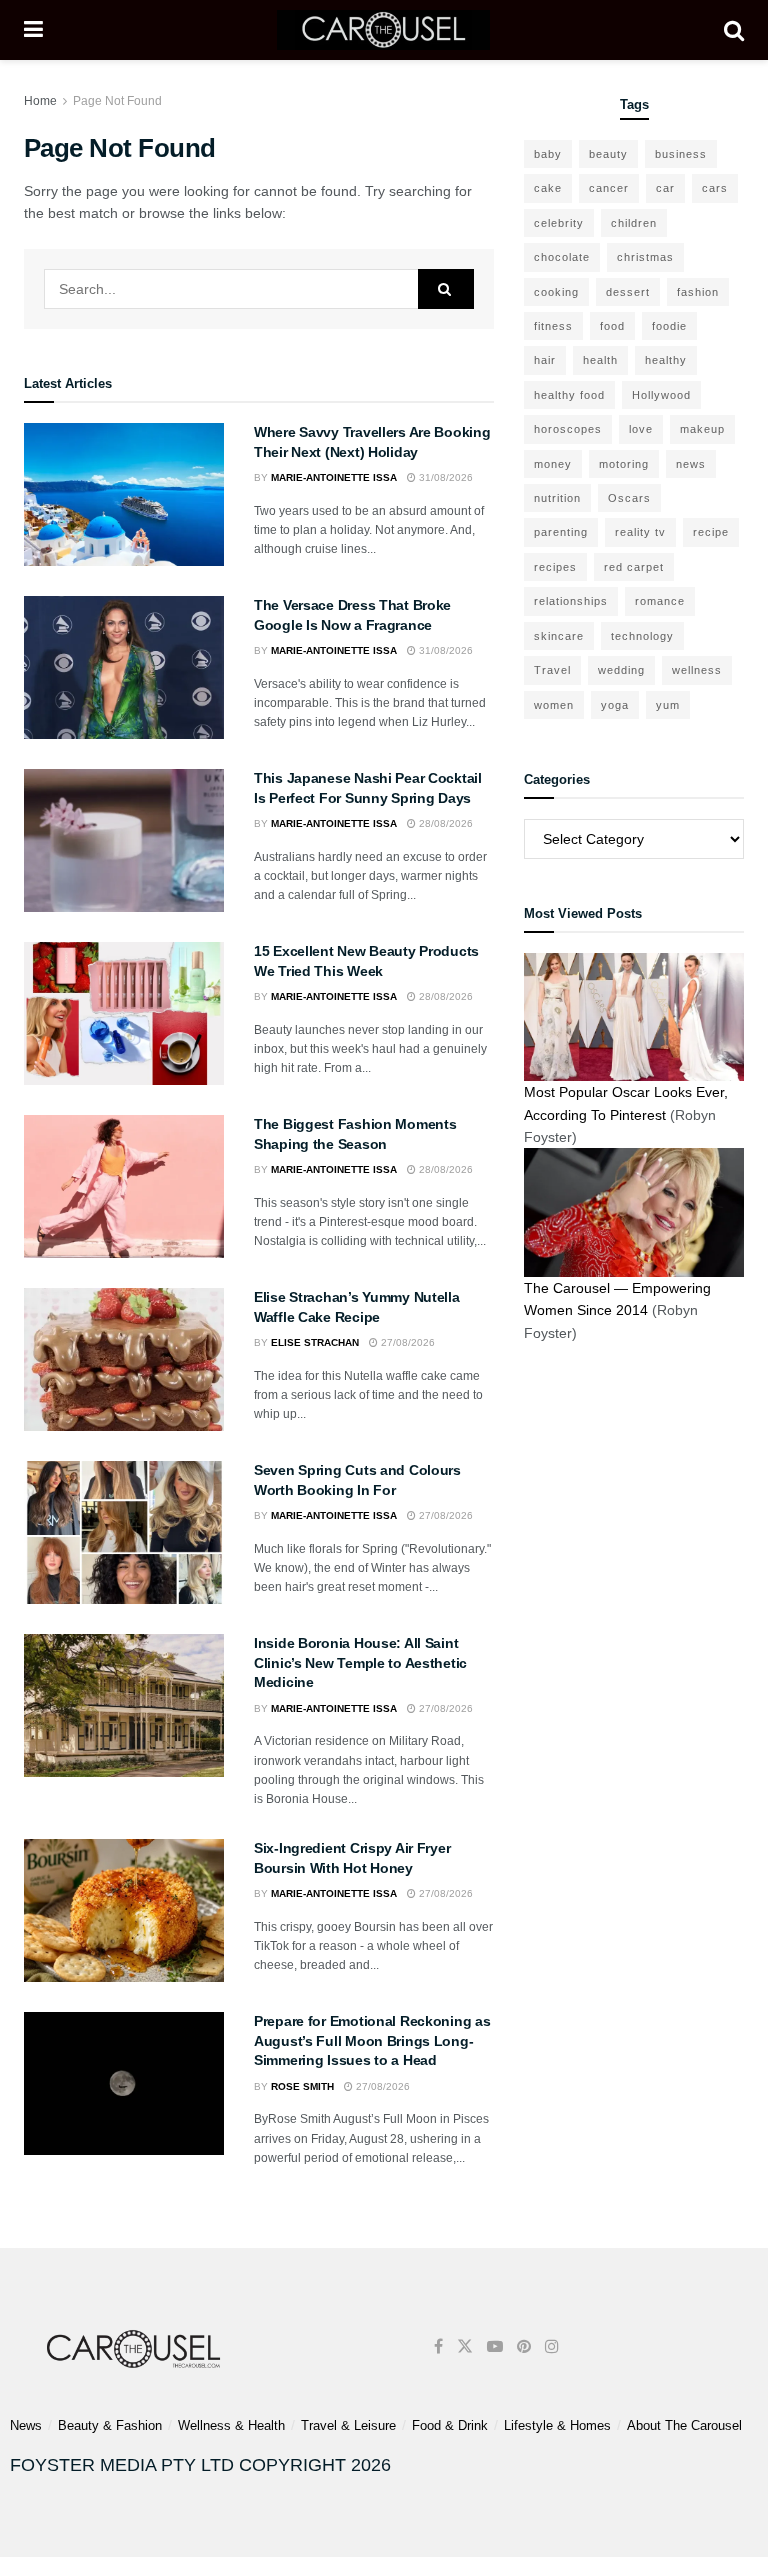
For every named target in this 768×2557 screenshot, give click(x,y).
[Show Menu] (33, 30)
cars (715, 188)
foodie (669, 326)
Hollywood (661, 395)
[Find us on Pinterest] (524, 2346)
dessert (628, 292)
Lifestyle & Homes (557, 2425)
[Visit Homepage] (383, 30)
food (612, 326)
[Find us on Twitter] (465, 2346)
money (553, 464)
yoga (615, 705)
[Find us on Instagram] (552, 2346)
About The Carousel (684, 2425)
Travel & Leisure (348, 2425)
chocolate (562, 257)
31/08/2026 (444, 477)
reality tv (640, 532)
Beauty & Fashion (110, 2425)
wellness (697, 670)
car (665, 188)
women (554, 705)
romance (660, 601)
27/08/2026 (406, 1342)
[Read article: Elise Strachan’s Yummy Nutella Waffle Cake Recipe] (124, 1359)
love (641, 429)
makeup (702, 429)
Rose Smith (302, 2086)
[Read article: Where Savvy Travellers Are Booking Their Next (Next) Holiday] (124, 494)
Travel (552, 670)
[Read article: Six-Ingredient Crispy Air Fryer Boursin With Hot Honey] (124, 1910)
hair (545, 360)
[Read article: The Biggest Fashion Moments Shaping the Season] (124, 1186)
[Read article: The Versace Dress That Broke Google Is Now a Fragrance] (124, 667)
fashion (698, 292)
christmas (645, 257)
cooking (556, 292)
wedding (621, 670)
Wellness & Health (231, 2425)
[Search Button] (734, 30)
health (600, 360)
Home (40, 101)
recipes (555, 567)
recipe (711, 532)
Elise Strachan (315, 1342)
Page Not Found (117, 101)
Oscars (629, 498)
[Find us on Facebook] (438, 2346)
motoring (624, 464)
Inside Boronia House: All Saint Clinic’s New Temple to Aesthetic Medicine (360, 1662)
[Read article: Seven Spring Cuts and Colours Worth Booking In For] (124, 1532)
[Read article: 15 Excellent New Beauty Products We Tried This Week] (124, 1013)
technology (642, 636)
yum (668, 705)
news (691, 464)
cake (548, 188)
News (26, 2425)
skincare (559, 636)
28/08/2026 (444, 823)
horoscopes (568, 429)
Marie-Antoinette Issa (334, 477)
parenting (561, 532)
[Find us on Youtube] (495, 2346)
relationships (571, 601)
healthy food (569, 395)
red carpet (634, 567)
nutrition (557, 498)
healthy (666, 360)
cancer (609, 188)
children (634, 223)
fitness (553, 326)
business (681, 154)
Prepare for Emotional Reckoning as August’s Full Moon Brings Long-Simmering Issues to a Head (372, 2040)
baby (548, 154)
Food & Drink (450, 2425)
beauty (608, 154)
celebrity (559, 223)
